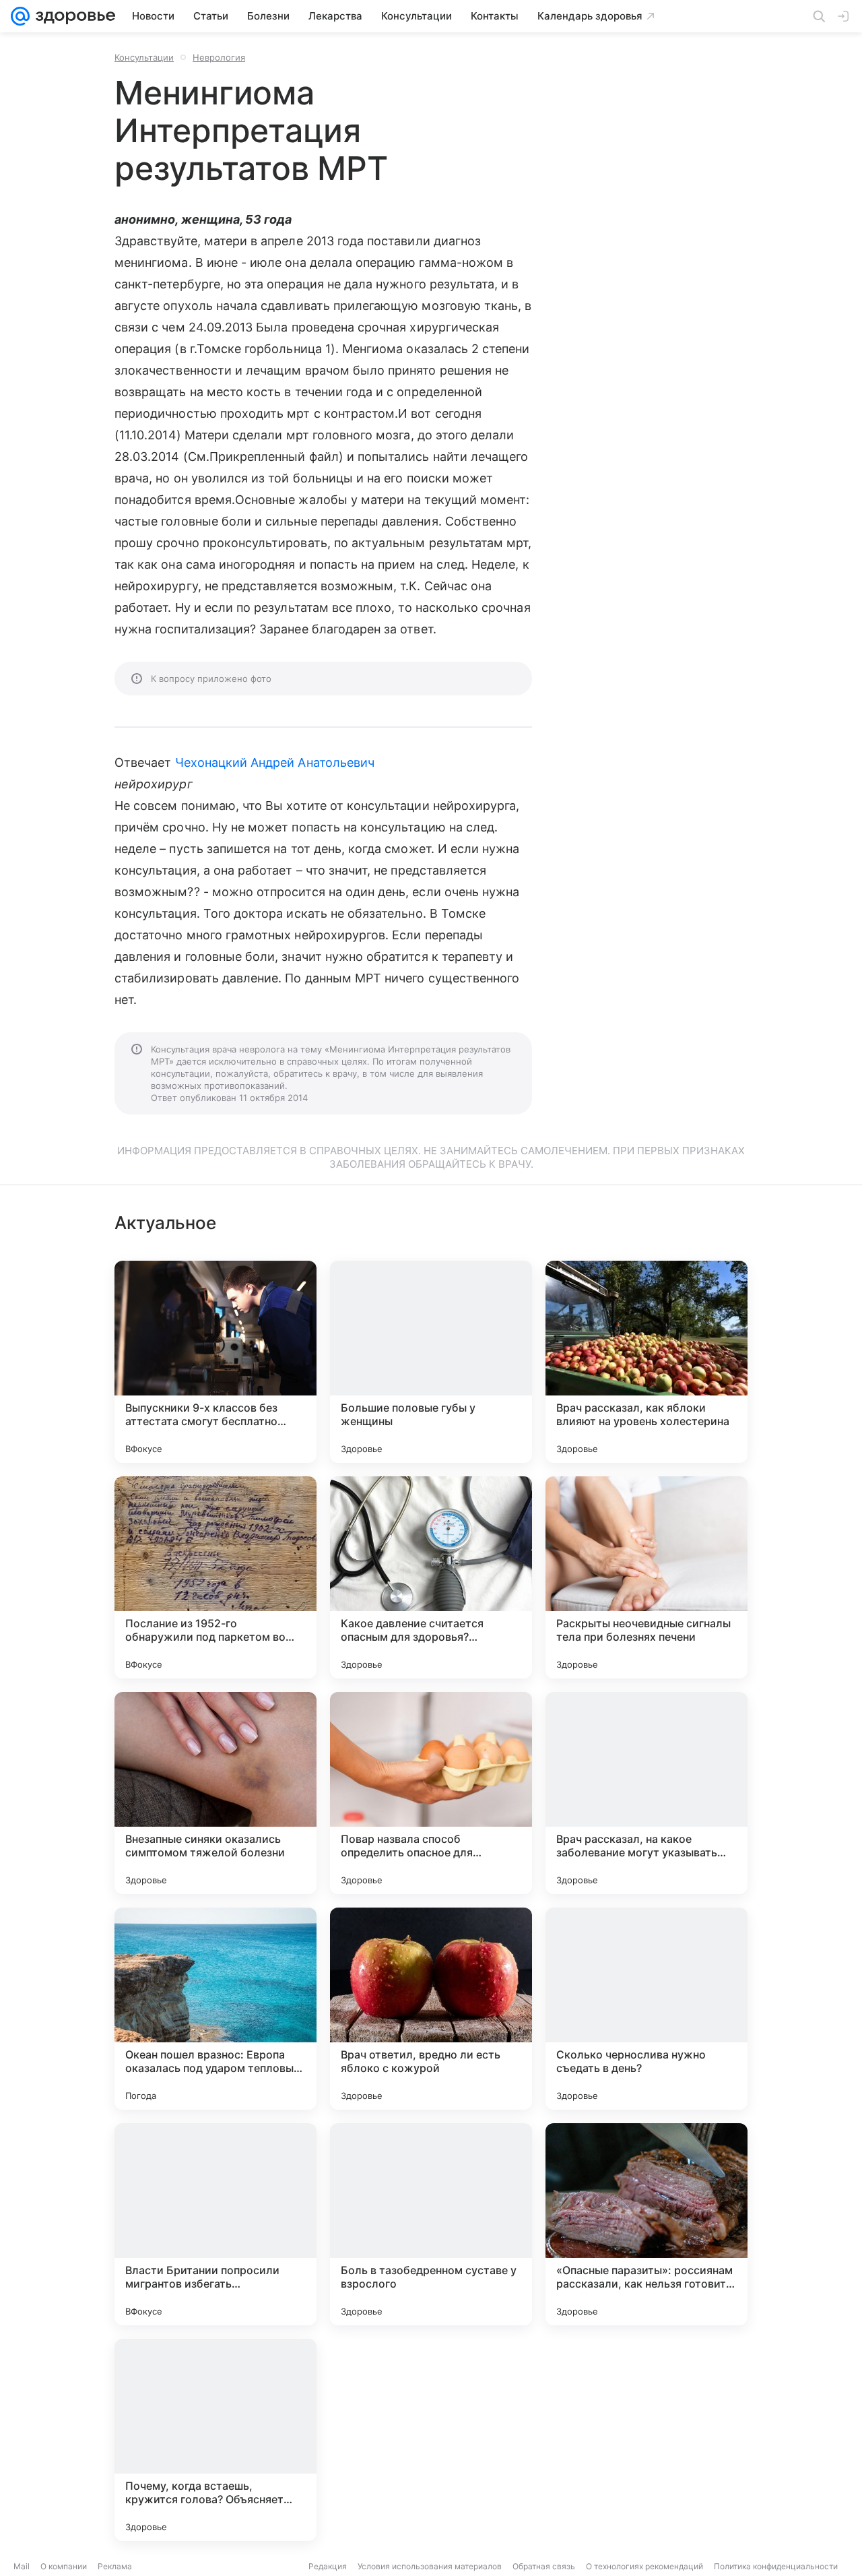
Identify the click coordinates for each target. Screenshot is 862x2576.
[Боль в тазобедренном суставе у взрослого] (431, 2224)
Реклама (115, 2566)
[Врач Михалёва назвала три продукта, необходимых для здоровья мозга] (431, 2440)
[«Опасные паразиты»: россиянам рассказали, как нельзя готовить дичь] (646, 2224)
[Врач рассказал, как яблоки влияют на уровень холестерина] (646, 1362)
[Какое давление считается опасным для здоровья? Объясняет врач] (431, 1577)
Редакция (328, 2566)
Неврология (219, 57)
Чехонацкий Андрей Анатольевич (275, 762)
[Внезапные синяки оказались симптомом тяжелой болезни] (215, 1793)
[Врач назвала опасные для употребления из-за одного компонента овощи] (646, 2440)
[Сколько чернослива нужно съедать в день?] (646, 2009)
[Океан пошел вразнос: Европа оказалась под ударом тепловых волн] (215, 2009)
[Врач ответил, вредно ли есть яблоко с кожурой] (431, 2009)
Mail (22, 2566)
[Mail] (20, 16)
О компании (64, 2566)
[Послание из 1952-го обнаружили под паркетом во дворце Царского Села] (215, 1577)
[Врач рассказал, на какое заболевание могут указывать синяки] (646, 1793)
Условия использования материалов (430, 2566)
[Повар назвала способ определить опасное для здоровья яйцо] (431, 1793)
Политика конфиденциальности (776, 2566)
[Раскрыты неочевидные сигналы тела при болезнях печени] (646, 1577)
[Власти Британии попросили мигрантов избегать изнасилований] (215, 2224)
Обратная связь (544, 2566)
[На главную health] (73, 16)
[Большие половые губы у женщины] (431, 1362)
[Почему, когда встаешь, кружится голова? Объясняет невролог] (215, 2440)
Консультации (144, 57)
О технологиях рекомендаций (644, 2566)
